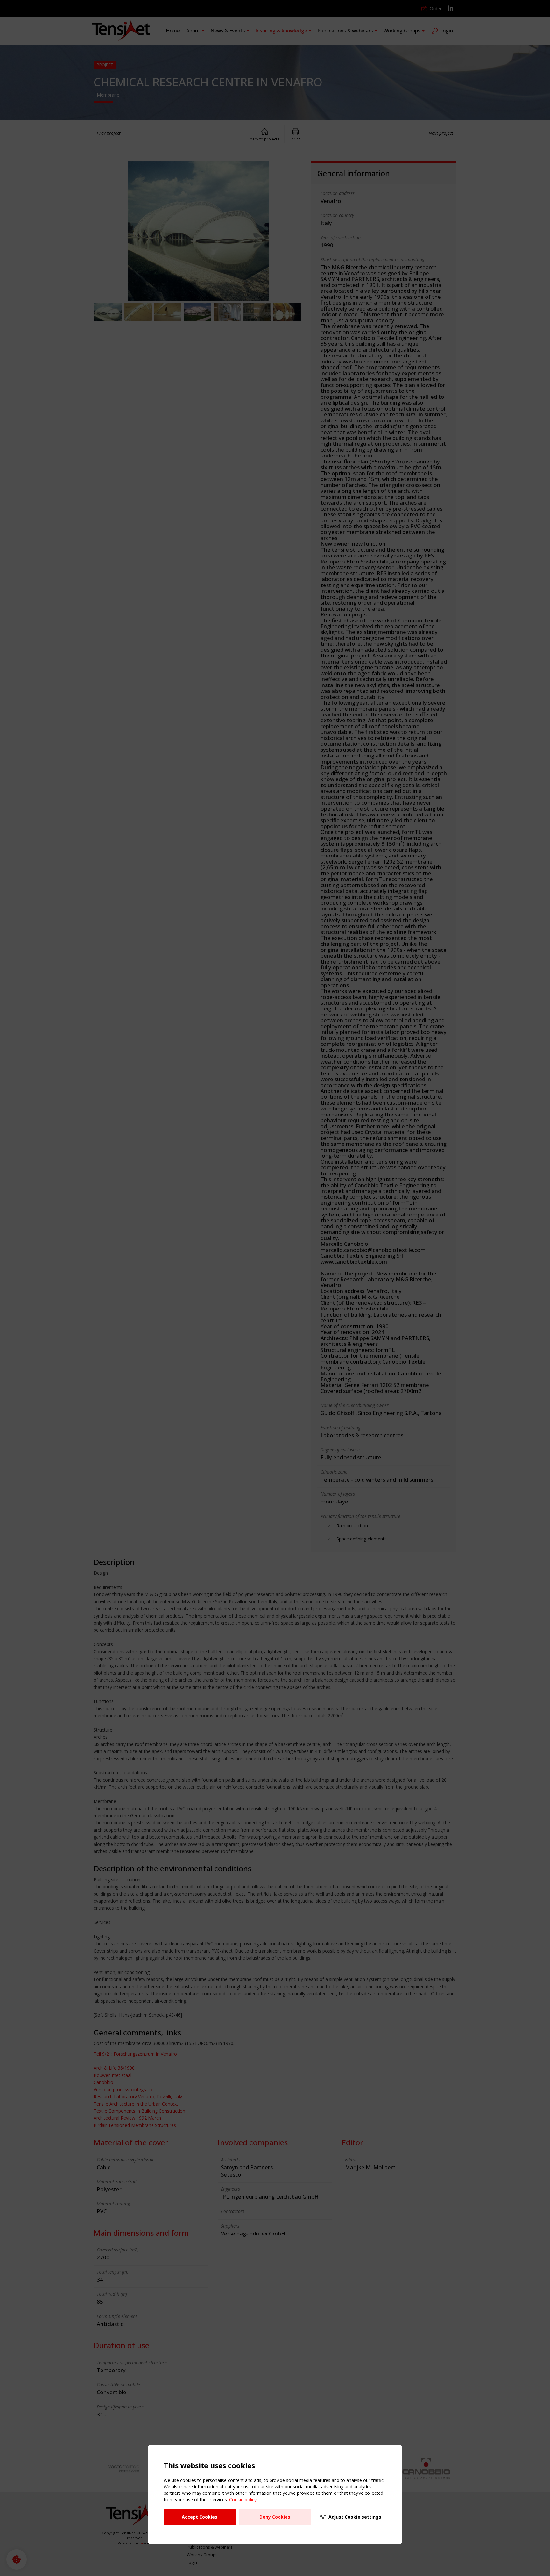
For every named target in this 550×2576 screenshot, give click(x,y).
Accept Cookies (200, 2517)
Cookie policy (243, 2499)
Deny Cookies (275, 2517)
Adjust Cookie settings (355, 2517)
